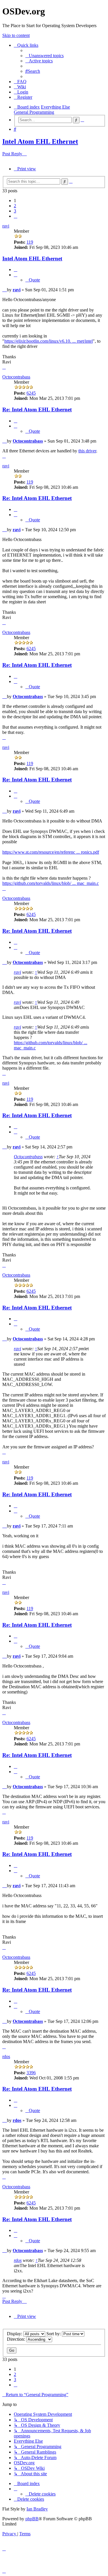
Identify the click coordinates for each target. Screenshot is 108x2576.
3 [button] (15, 211)
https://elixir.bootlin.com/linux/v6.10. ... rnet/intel (49, 341)
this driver (87, 451)
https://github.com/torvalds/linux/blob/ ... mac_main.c (51, 883)
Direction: (17, 2339)
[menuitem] (44, 56)
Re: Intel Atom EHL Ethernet (37, 410)
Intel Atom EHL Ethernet (40, 141)
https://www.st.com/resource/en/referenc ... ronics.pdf (51, 852)
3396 (31, 2073)
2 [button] (15, 206)
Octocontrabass (16, 377)
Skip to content (16, 35)
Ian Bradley (37, 2509)
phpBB (32, 2519)
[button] (16, 216)
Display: (15, 2334)
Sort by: (54, 2334)
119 (30, 242)
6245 (31, 393)
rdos (6, 2056)
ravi (6, 226)
